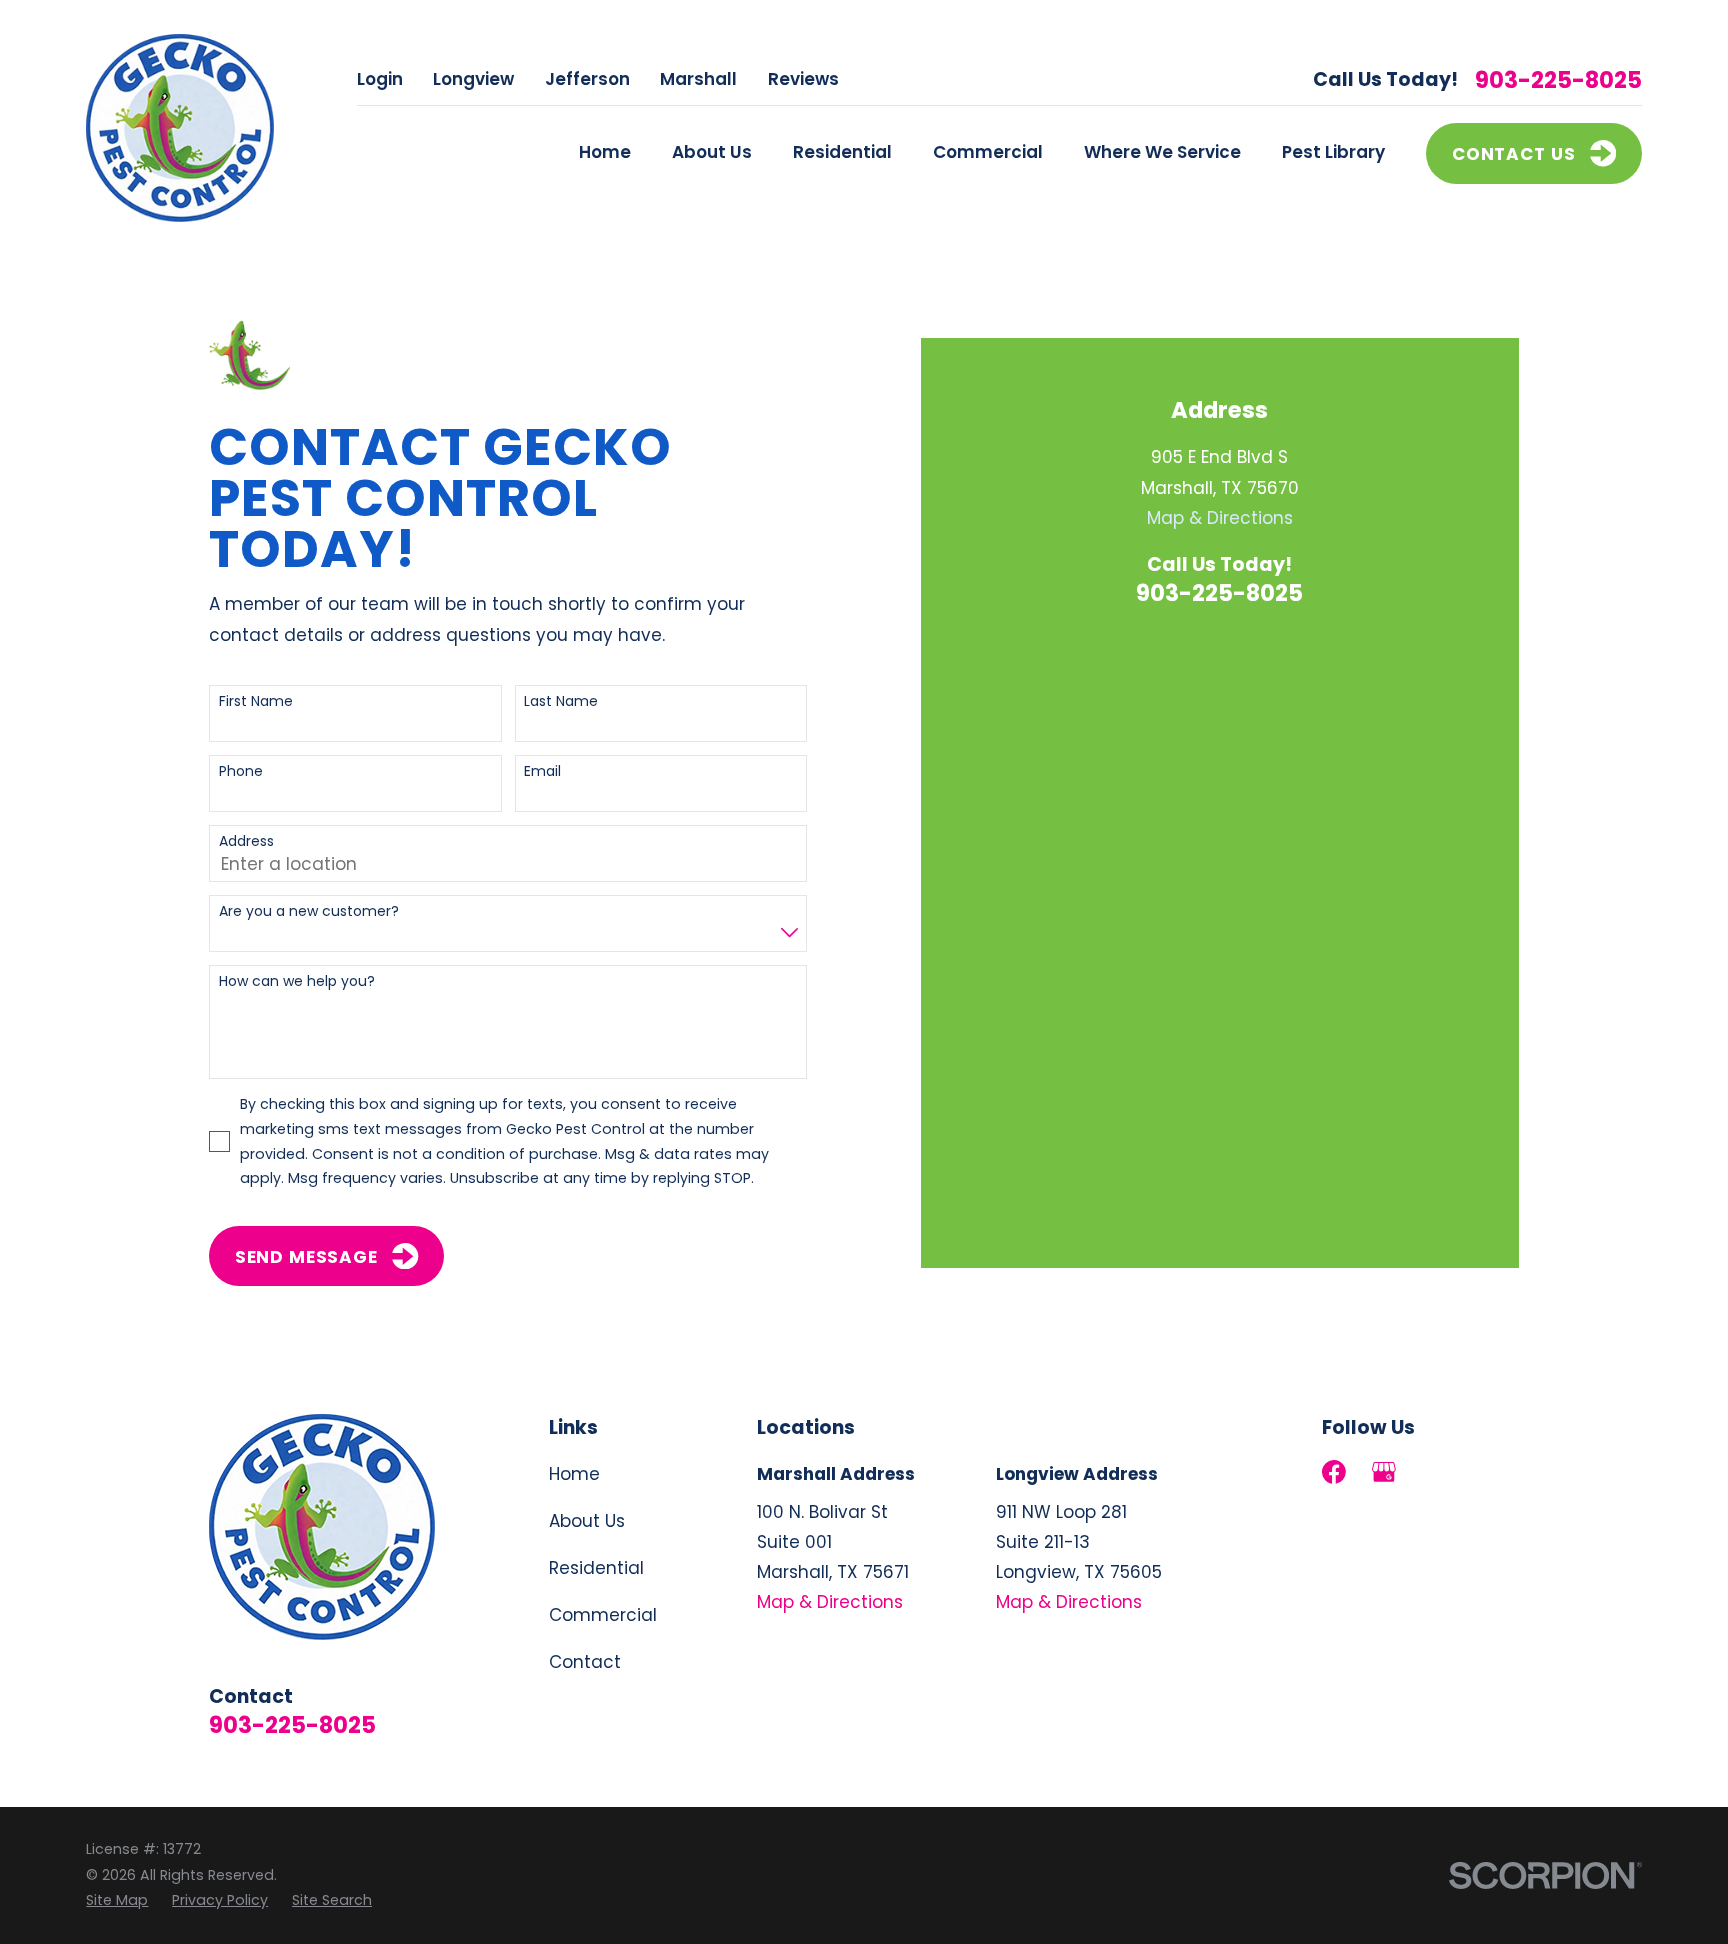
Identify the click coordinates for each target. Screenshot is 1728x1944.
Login (380, 79)
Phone (241, 771)
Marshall (698, 79)
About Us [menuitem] (712, 152)
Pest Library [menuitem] (1333, 152)
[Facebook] (1334, 1472)
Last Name (561, 701)
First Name (256, 701)
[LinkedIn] (1434, 1472)
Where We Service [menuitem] (1162, 152)
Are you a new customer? (309, 911)
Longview (473, 79)
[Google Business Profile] (1384, 1472)
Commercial (603, 1615)
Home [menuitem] (605, 152)
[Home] (180, 128)
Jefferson (587, 79)
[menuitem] (117, 1900)
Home (574, 1474)
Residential (596, 1568)
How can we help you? (297, 981)
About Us (587, 1521)
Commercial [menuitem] (988, 152)
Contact (585, 1662)
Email (542, 771)
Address (246, 841)
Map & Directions (1220, 518)
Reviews (803, 79)
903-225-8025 (1558, 80)
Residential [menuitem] (842, 152)
